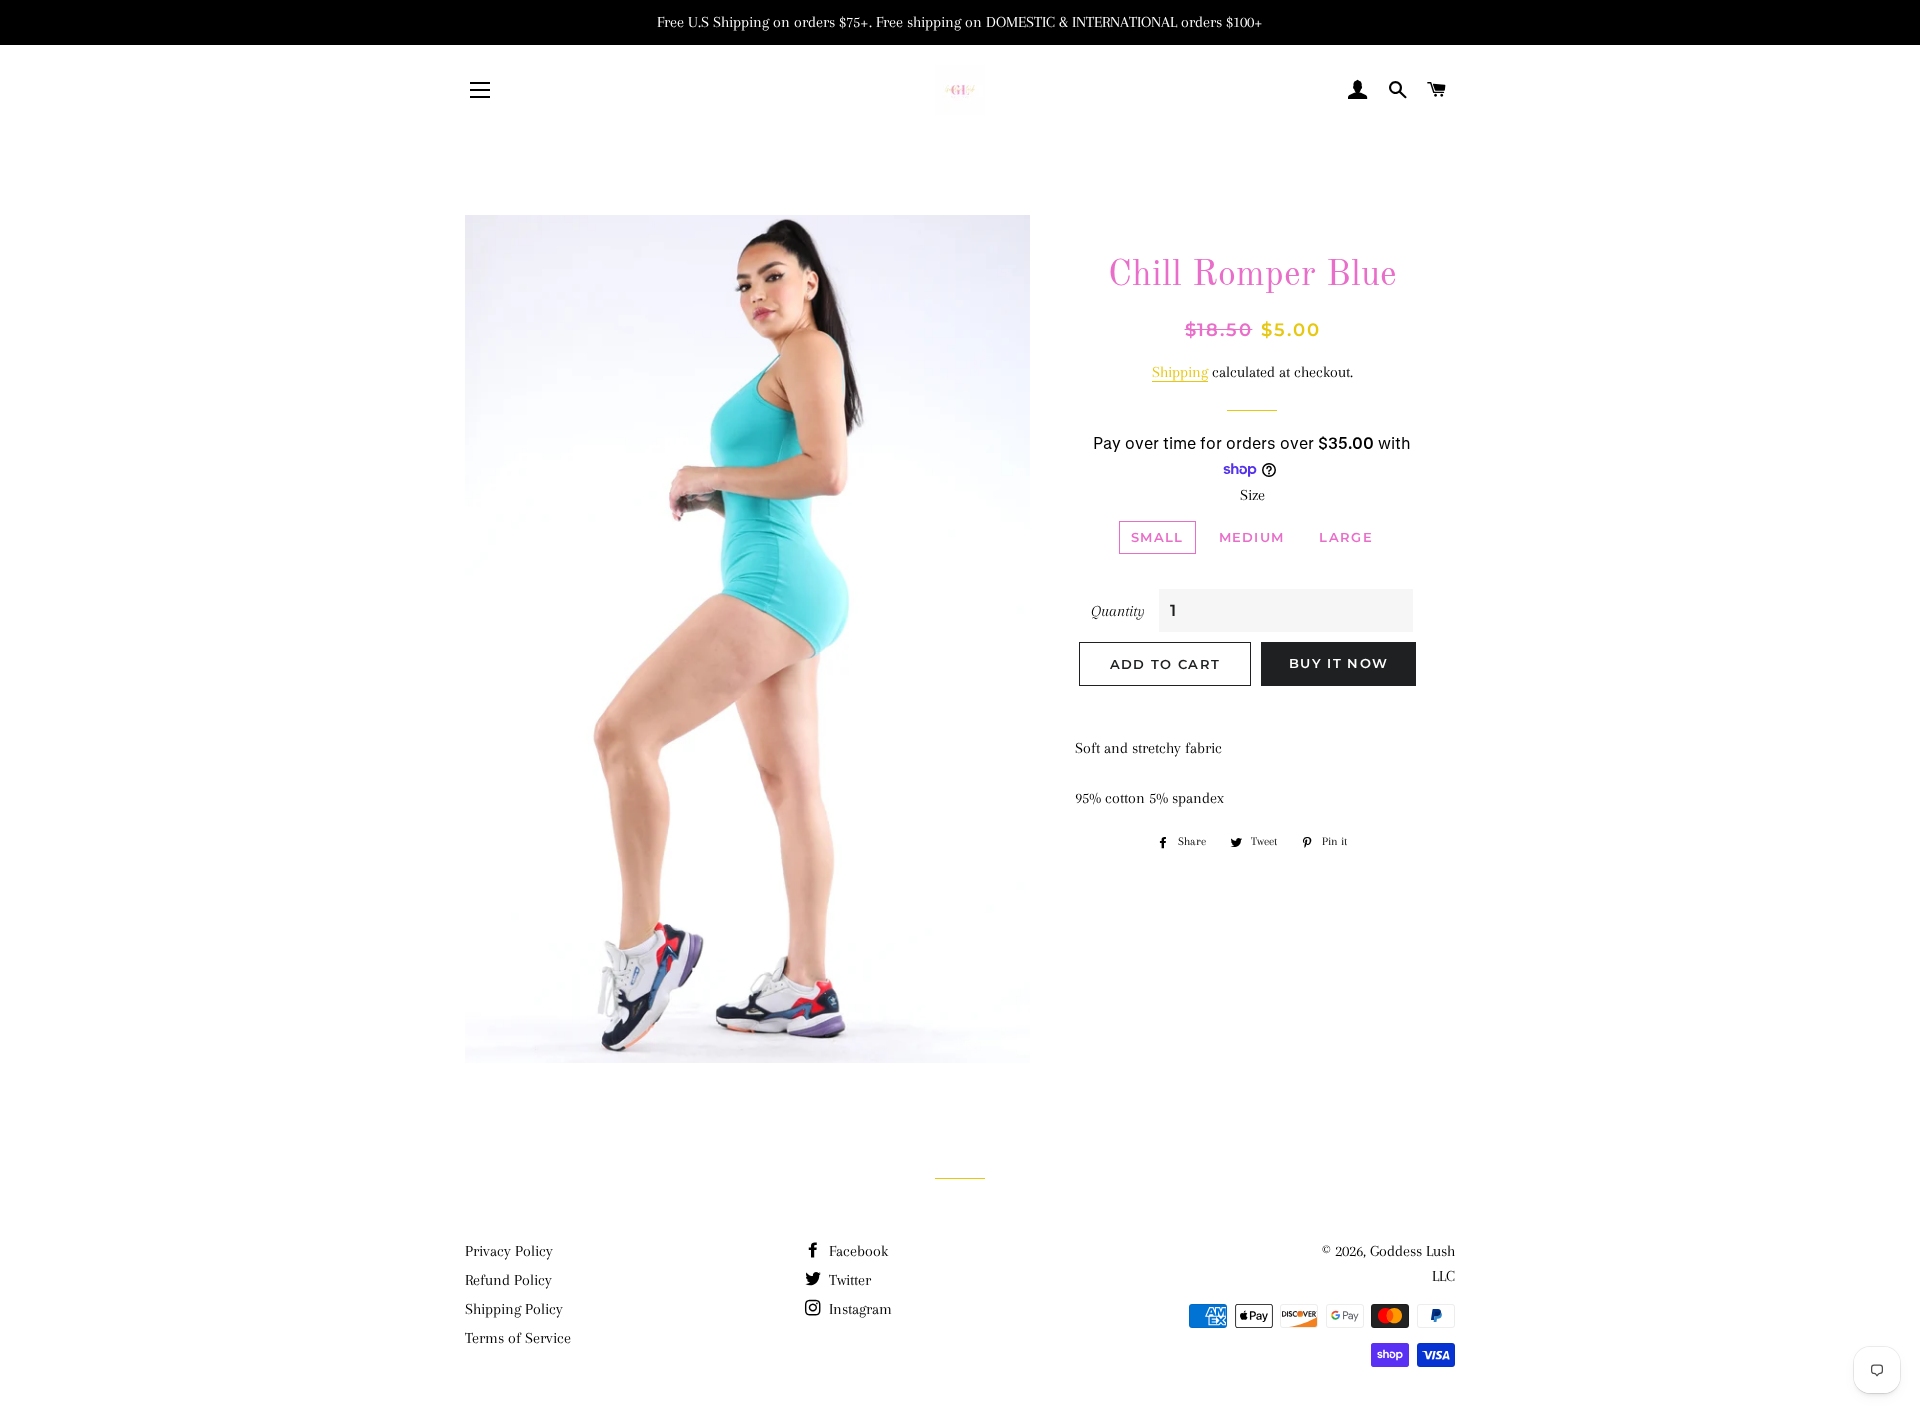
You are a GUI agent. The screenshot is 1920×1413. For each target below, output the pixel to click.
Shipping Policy (514, 1309)
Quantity (1118, 611)
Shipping (1180, 372)
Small (1157, 537)
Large (1346, 537)
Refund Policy (508, 1280)
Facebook (856, 1251)
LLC (1443, 1276)
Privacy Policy (509, 1251)
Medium (1252, 537)
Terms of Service (518, 1338)
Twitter (848, 1280)
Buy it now (1338, 663)
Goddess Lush (1412, 1251)
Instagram (858, 1309)
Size (1252, 495)
